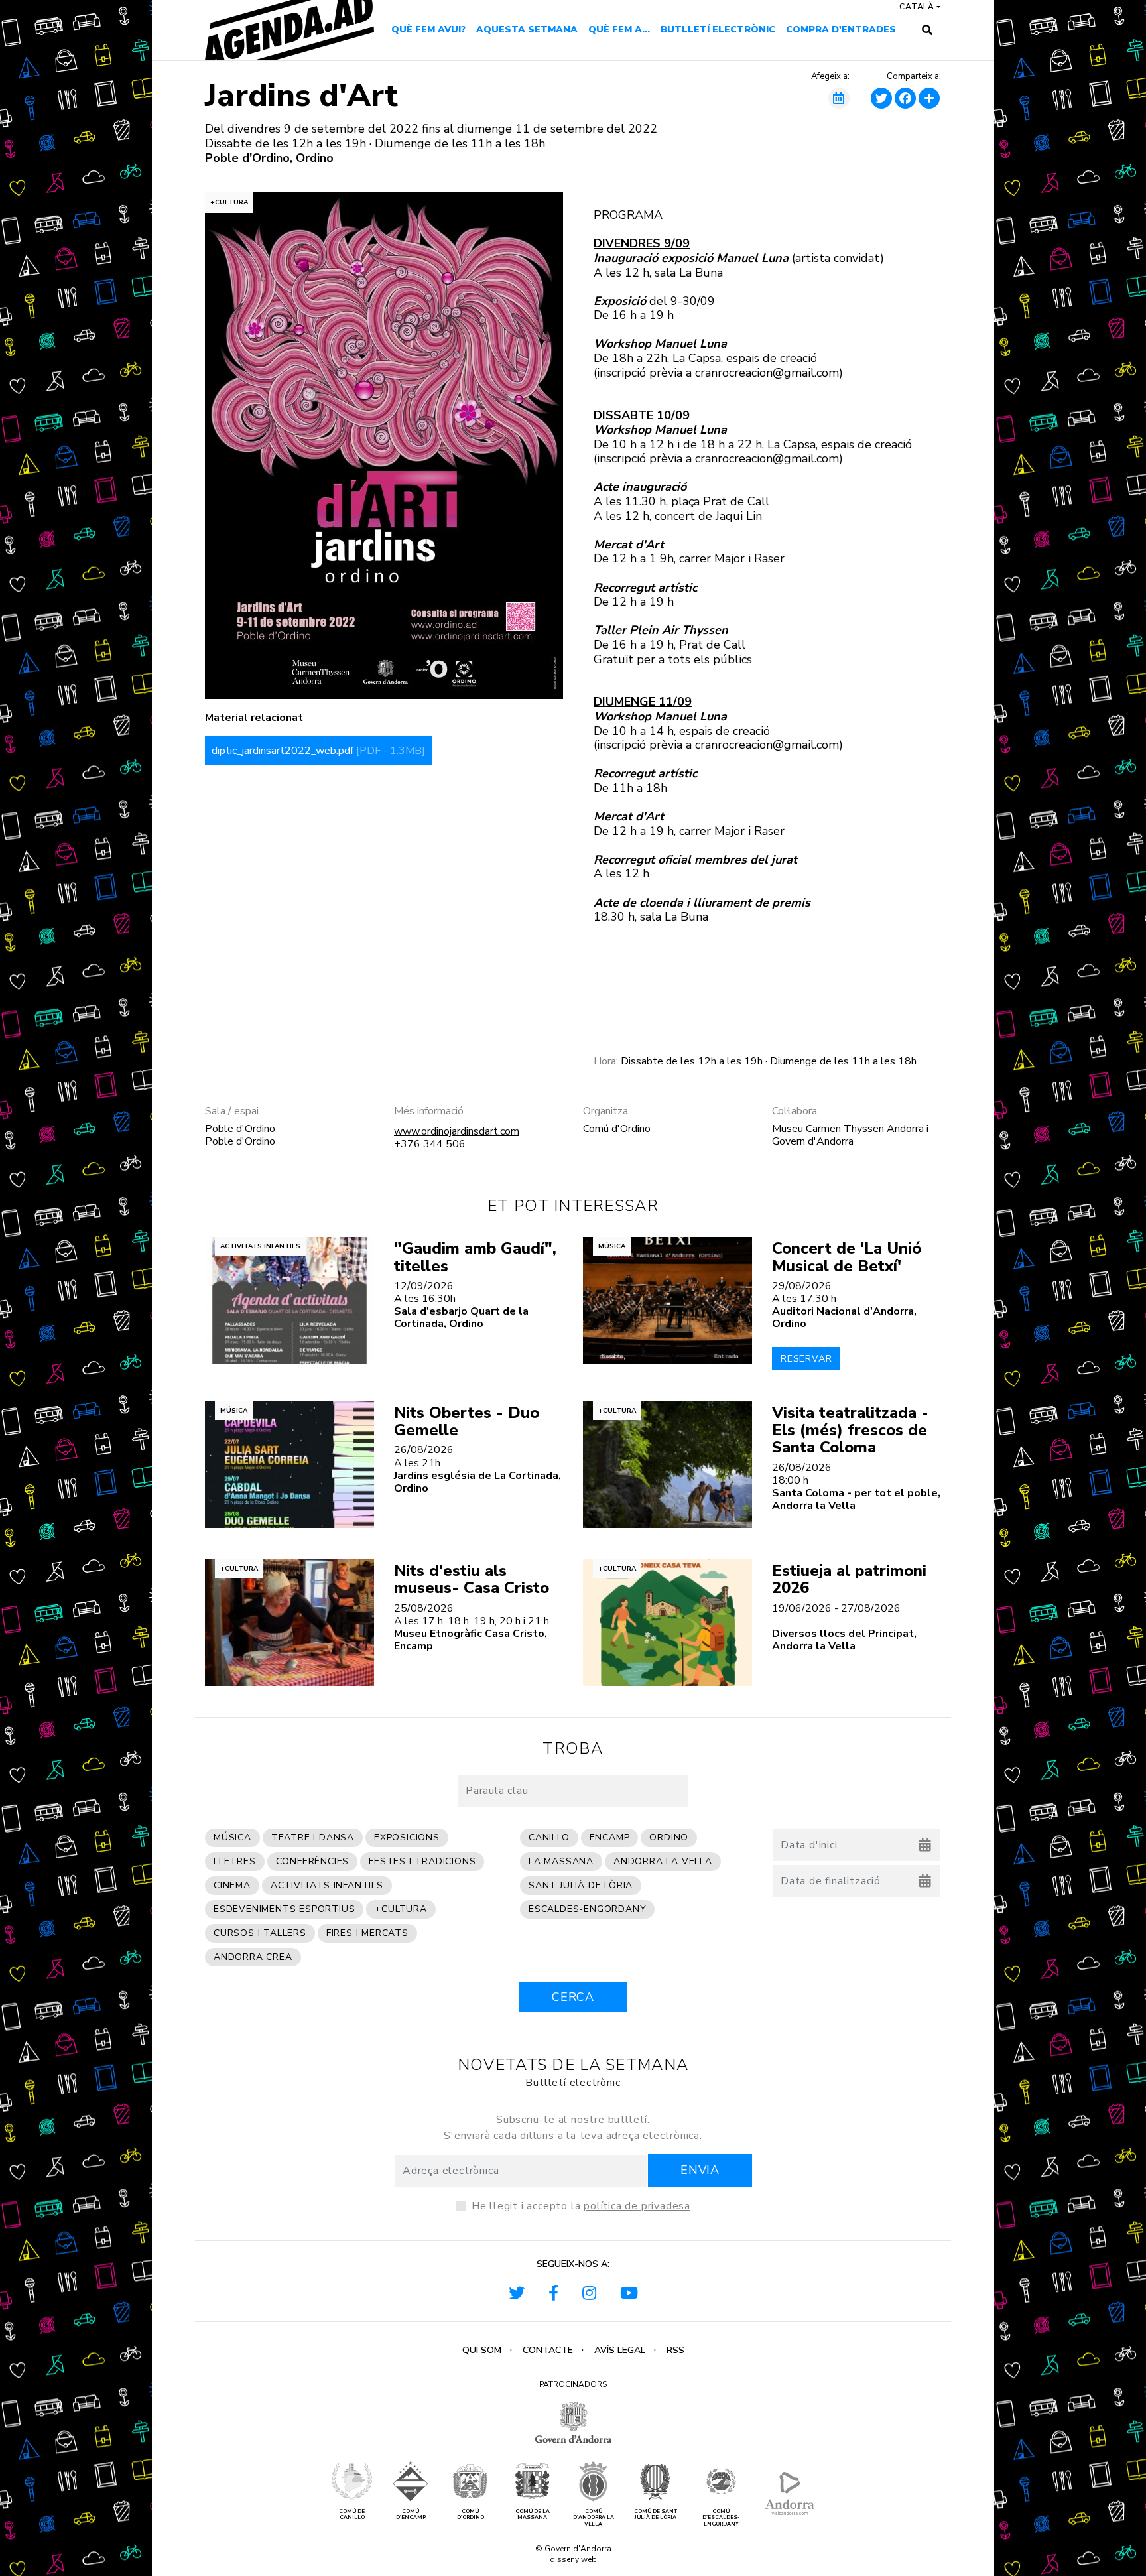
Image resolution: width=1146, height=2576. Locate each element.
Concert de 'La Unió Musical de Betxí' (847, 1257)
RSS (675, 2350)
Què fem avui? (428, 30)
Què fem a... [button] (619, 30)
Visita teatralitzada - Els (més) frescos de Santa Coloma (850, 1430)
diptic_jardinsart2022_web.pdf (318, 751)
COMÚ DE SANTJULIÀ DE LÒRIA (656, 2515)
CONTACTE (548, 2350)
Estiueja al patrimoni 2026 (849, 1579)
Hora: (606, 1062)
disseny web (573, 2559)
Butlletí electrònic (718, 30)
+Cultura (229, 202)
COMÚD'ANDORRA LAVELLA (594, 2518)
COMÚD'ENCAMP (411, 2515)
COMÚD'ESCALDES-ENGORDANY (721, 2518)
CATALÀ (917, 7)
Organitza (605, 1111)
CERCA (573, 1997)
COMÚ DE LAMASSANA (533, 2515)
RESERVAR (806, 1359)
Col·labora (795, 1111)
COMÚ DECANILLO (352, 2515)
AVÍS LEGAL (620, 2350)
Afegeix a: (830, 77)
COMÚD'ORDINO (471, 2515)
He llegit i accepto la (581, 2206)
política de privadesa (637, 2206)
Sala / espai (232, 1111)
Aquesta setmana (527, 30)
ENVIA (700, 2170)
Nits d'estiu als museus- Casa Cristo (472, 1579)
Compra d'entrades (841, 30)
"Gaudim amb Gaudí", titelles (475, 1257)
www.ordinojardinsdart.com (457, 1131)
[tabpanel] (384, 446)
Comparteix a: (914, 77)
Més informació (429, 1111)
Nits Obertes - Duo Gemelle (467, 1421)
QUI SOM (482, 2350)
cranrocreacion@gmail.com (767, 373)
